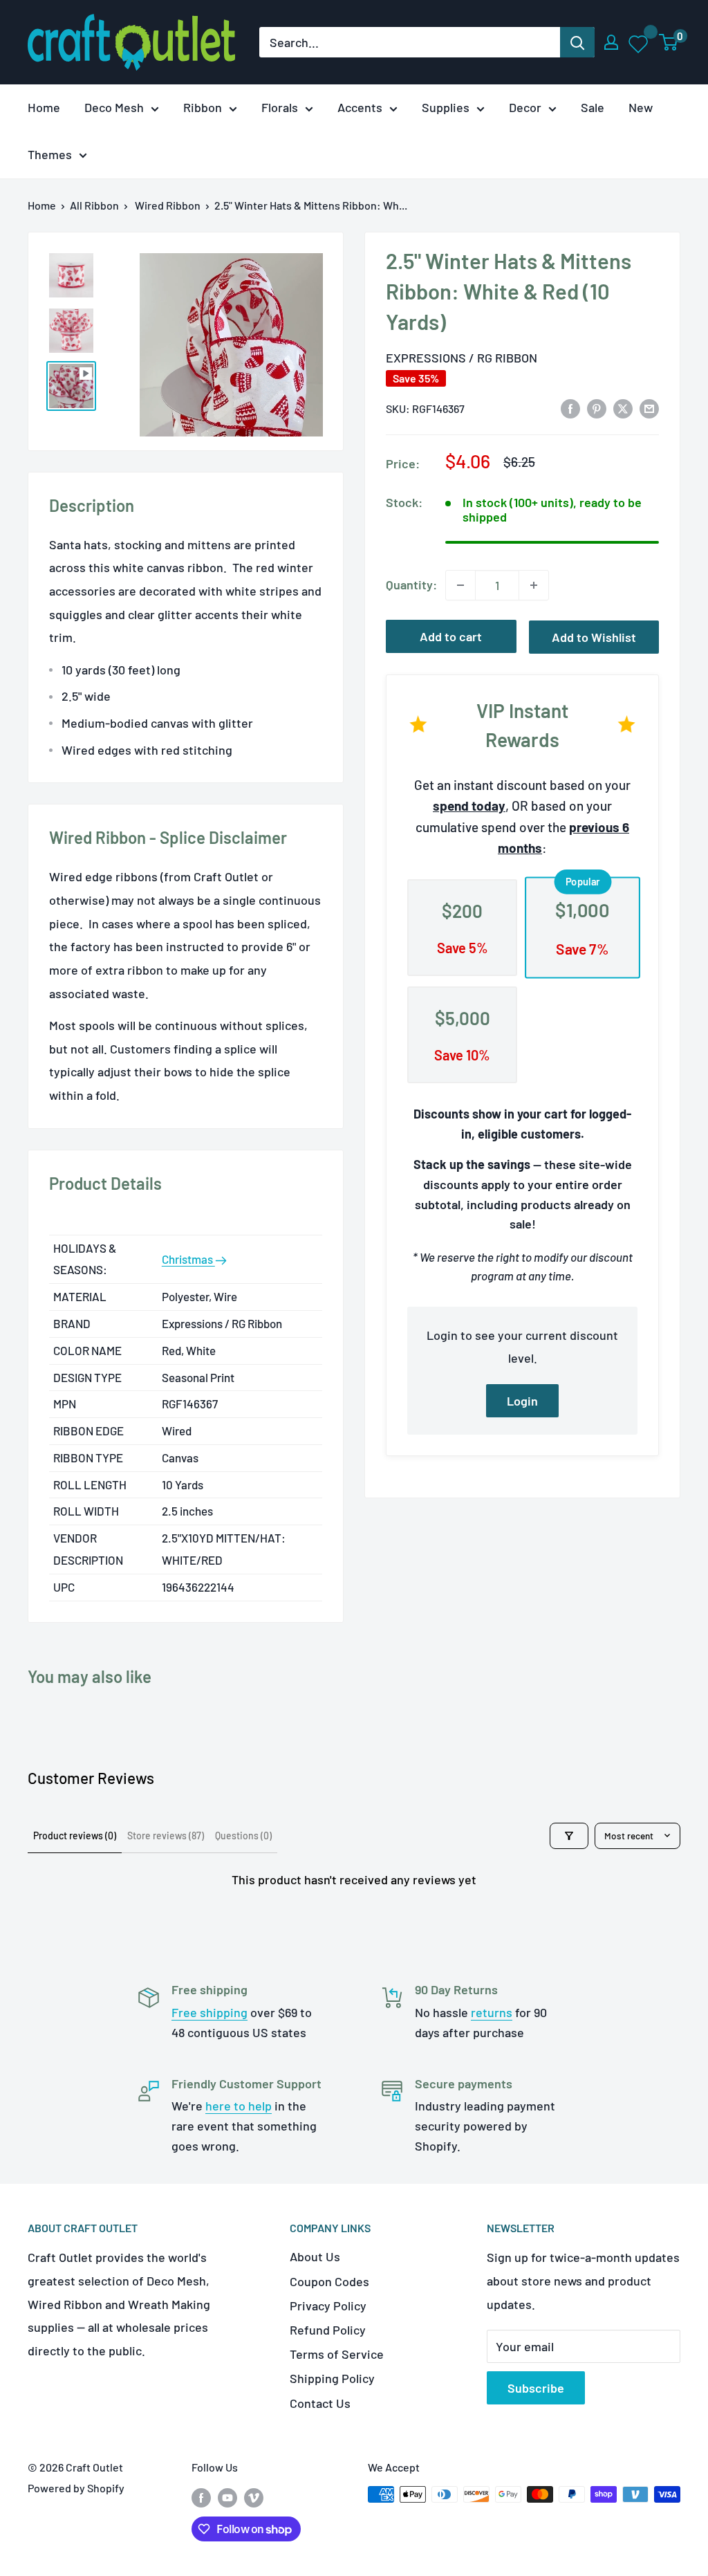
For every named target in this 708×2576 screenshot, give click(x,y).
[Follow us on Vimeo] (254, 2497)
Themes (50, 154)
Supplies (446, 107)
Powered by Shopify (76, 2488)
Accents (360, 107)
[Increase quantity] (534, 585)
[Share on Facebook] (570, 407)
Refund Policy (328, 2330)
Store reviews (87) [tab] (166, 1836)
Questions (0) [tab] (243, 1836)
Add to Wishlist (594, 637)
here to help (239, 2106)
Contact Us (320, 2403)
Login (522, 1401)
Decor (525, 107)
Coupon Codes (329, 2281)
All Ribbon (94, 205)
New (641, 107)
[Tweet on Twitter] (623, 407)
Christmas (188, 1259)
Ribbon (203, 107)
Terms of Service (337, 2354)
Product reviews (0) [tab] (75, 1836)
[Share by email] (649, 407)
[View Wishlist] (639, 42)
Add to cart (451, 636)
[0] (669, 42)
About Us (315, 2256)
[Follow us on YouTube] (227, 2497)
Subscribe (536, 2388)
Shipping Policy (332, 2378)
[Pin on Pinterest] (597, 407)
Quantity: (411, 585)
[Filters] (569, 1836)
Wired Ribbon (168, 205)
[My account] (611, 42)
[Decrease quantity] (460, 585)
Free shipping (209, 2012)
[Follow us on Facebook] (201, 2497)
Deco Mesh (114, 107)
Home (44, 107)
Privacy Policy (328, 2306)
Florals (280, 107)
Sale (593, 107)
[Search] (577, 42)
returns (492, 2012)
